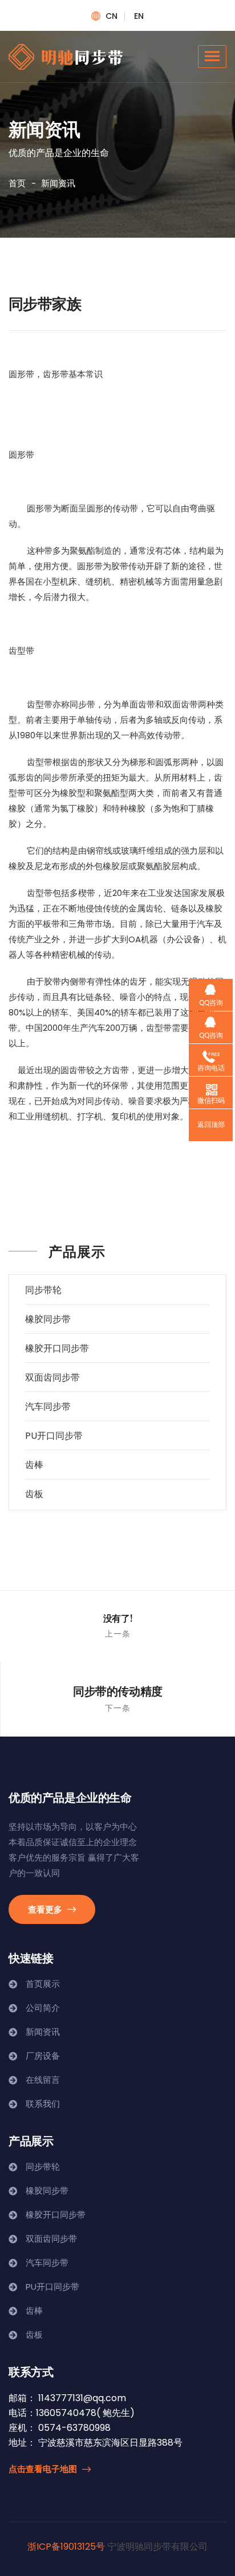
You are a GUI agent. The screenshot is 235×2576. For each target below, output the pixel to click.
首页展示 (43, 1984)
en (139, 16)
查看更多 (46, 1909)
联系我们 (43, 2104)
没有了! (118, 1618)
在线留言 (43, 2080)
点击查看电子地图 (44, 2469)
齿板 (34, 1494)
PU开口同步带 (54, 1436)
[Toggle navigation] (212, 57)
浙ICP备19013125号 (66, 2547)
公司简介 (43, 2008)
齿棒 (34, 1465)
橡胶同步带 (48, 1319)
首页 (17, 183)
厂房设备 (43, 2056)
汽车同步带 (48, 1407)
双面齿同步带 (52, 1377)
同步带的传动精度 (118, 1691)
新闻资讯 (43, 2032)
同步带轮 (43, 1290)
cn (112, 16)
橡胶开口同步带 (57, 1348)
